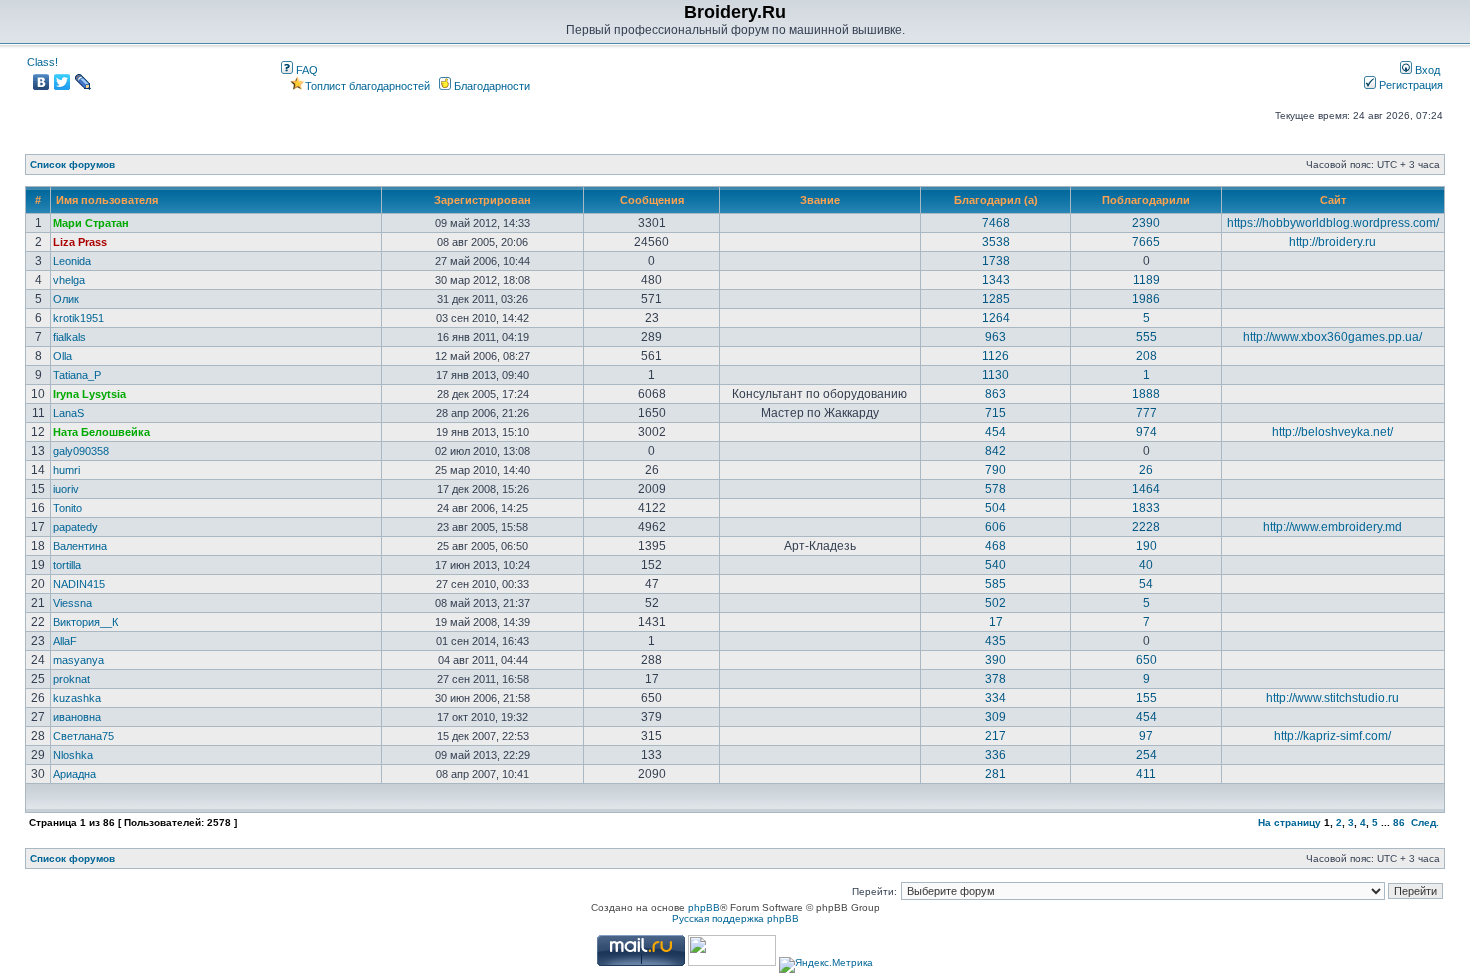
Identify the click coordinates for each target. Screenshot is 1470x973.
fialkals (69, 337)
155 (1146, 698)
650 (1146, 660)
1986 (1146, 299)
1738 (996, 261)
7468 (996, 223)
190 (1146, 546)
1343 (996, 280)
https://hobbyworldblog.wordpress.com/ (1333, 223)
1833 (1146, 508)
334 (995, 698)
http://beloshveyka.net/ (1332, 432)
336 (995, 755)
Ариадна (74, 774)
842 (995, 451)
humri (66, 470)
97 (1146, 736)
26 (1146, 470)
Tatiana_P (77, 375)
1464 (1146, 489)
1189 (1146, 280)
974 (1146, 432)
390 (995, 660)
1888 (1146, 394)
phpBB (704, 907)
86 (1399, 822)
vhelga (69, 280)
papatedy (75, 527)
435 (995, 641)
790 (995, 470)
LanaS (68, 413)
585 (995, 584)
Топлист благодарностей (367, 86)
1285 (996, 299)
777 (1146, 413)
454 (995, 432)
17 (996, 622)
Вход (1426, 70)
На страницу (1289, 822)
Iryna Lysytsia (89, 394)
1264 (996, 318)
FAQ (305, 70)
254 (1146, 755)
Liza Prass (80, 242)
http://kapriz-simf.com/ (1332, 736)
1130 (995, 375)
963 (995, 337)
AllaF (65, 641)
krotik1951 (78, 318)
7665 (1146, 242)
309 (995, 717)
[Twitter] (62, 82)
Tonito (67, 508)
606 (995, 527)
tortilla (67, 565)
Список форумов (72, 164)
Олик (66, 299)
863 (995, 394)
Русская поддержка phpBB (735, 918)
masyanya (78, 660)
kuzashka (77, 698)
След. (1425, 822)
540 (995, 565)
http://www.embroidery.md (1332, 527)
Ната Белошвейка (101, 432)
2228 (1146, 527)
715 (995, 413)
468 (995, 546)
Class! (42, 62)
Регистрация (1409, 85)
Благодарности (490, 86)
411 (1146, 774)
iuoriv (66, 489)
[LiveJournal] (83, 82)
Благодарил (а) (996, 200)
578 (995, 489)
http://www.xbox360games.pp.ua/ (1332, 337)
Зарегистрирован (482, 200)
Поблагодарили (1146, 200)
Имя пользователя (107, 200)
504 (995, 508)
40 (1146, 565)
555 (1146, 337)
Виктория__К (85, 622)
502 (995, 603)
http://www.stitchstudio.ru (1332, 698)
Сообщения (652, 200)
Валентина (80, 546)
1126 (995, 356)
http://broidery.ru (1332, 242)
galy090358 (81, 451)
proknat (71, 679)
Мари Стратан (91, 223)
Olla (62, 356)
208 (1146, 356)
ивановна (77, 717)
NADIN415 (79, 584)
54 (1146, 584)
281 (995, 774)
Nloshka (73, 755)
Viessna (72, 603)
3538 (996, 242)
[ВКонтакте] (41, 82)
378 (995, 679)
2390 (1146, 223)
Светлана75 (83, 736)
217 (995, 736)
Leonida (72, 261)
